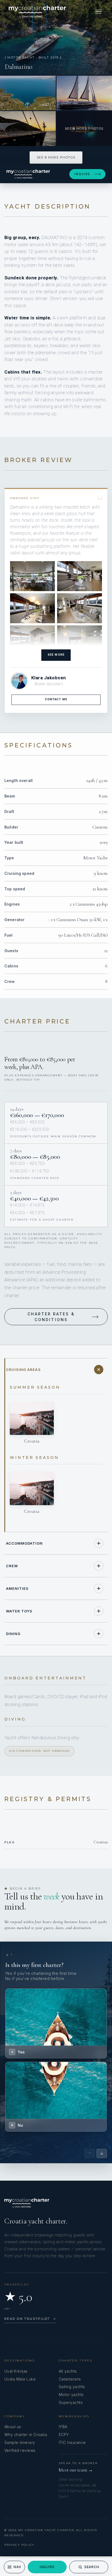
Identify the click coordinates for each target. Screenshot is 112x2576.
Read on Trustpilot (30, 2319)
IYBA (63, 2427)
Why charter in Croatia (26, 2435)
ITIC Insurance (72, 2442)
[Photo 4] (28, 129)
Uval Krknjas (16, 2371)
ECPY (64, 2435)
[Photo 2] (28, 93)
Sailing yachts (72, 2387)
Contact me (56, 699)
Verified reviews (20, 2450)
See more (56, 655)
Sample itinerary (20, 2442)
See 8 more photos (56, 157)
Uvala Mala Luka (20, 2379)
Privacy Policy (19, 2545)
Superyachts (71, 2402)
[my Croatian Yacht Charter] (37, 12)
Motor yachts (71, 2395)
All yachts (68, 2371)
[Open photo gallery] (56, 37)
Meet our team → (76, 2470)
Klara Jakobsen (49, 678)
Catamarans (70, 2379)
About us (13, 2427)
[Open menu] (98, 12)
